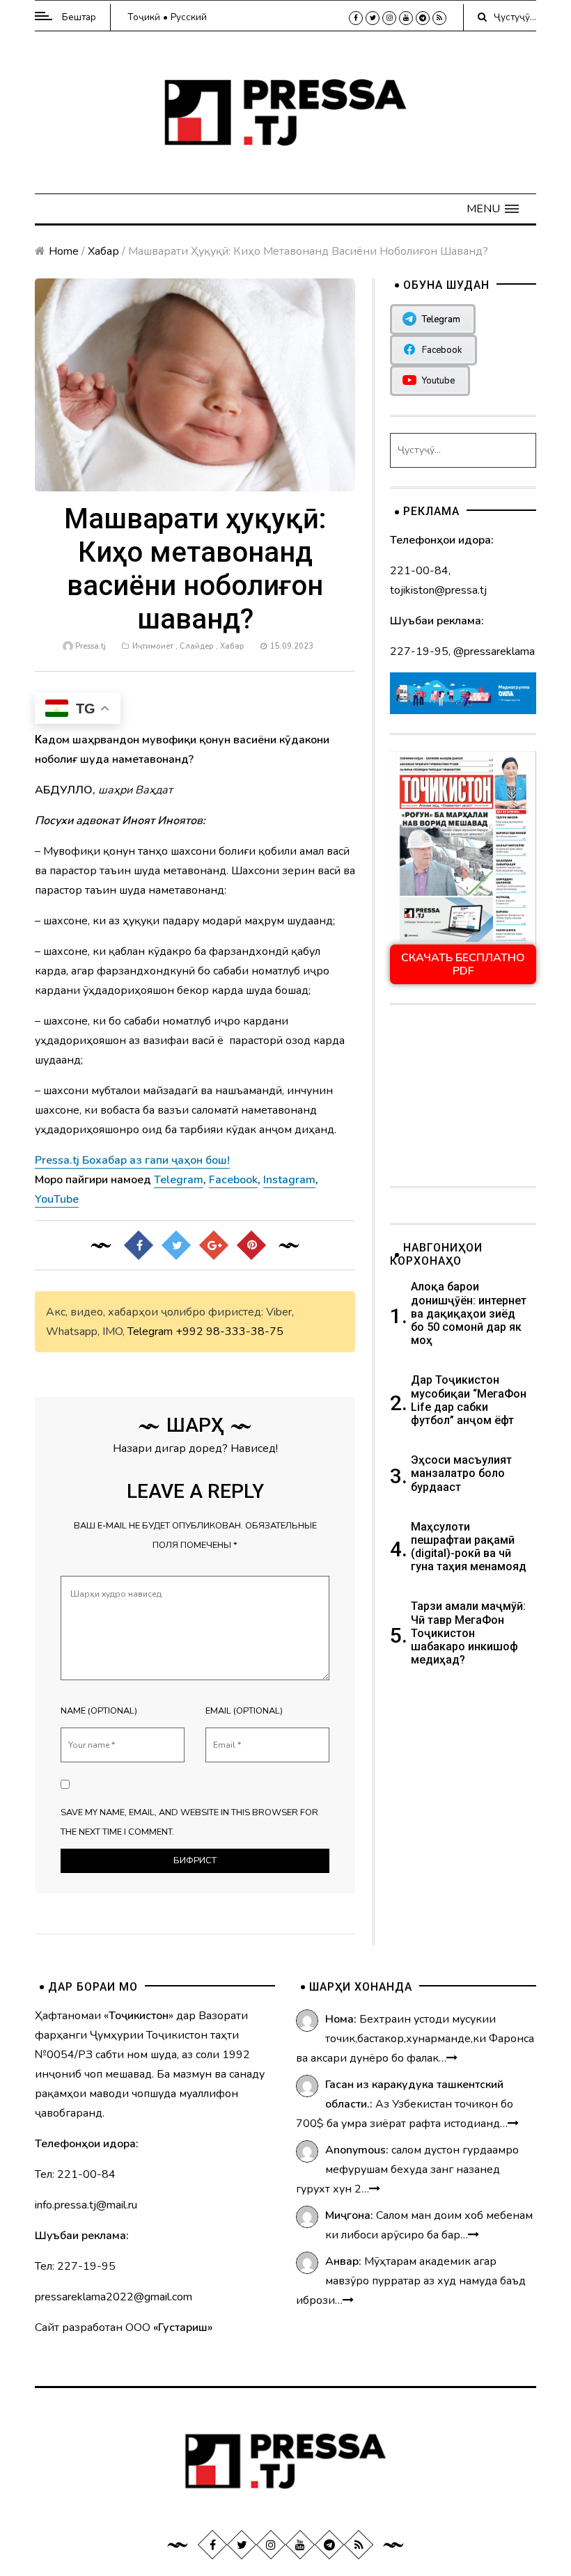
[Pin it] (251, 1245)
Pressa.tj (91, 646)
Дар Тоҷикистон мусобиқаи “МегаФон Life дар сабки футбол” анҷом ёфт (469, 1400)
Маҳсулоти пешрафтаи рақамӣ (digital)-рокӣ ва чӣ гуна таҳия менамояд (470, 1547)
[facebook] (356, 18)
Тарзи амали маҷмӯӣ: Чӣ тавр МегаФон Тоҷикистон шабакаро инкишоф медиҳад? (468, 1633)
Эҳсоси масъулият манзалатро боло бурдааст (461, 1473)
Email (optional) (244, 1711)
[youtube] (406, 18)
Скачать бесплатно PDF (463, 964)
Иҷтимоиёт (153, 646)
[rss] (439, 18)
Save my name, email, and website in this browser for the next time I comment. (189, 1822)
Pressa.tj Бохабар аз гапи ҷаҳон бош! (132, 1160)
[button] (493, 209)
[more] (452, 2058)
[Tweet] (176, 1245)
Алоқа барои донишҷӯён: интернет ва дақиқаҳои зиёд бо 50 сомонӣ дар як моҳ (469, 1313)
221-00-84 (419, 571)
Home (64, 251)
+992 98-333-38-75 (229, 1332)
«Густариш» (183, 2328)
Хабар (103, 251)
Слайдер (197, 646)
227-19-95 (419, 651)
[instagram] (389, 18)
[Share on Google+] (214, 1245)
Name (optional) (99, 1711)
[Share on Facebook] (139, 1245)
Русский (189, 17)
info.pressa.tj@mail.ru (86, 2205)
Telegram (150, 1332)
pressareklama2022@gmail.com (114, 2297)
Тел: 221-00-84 (75, 2174)
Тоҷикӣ (144, 17)
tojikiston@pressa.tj (438, 590)
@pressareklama (494, 651)
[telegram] (423, 18)
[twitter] (373, 18)
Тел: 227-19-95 (75, 2266)
